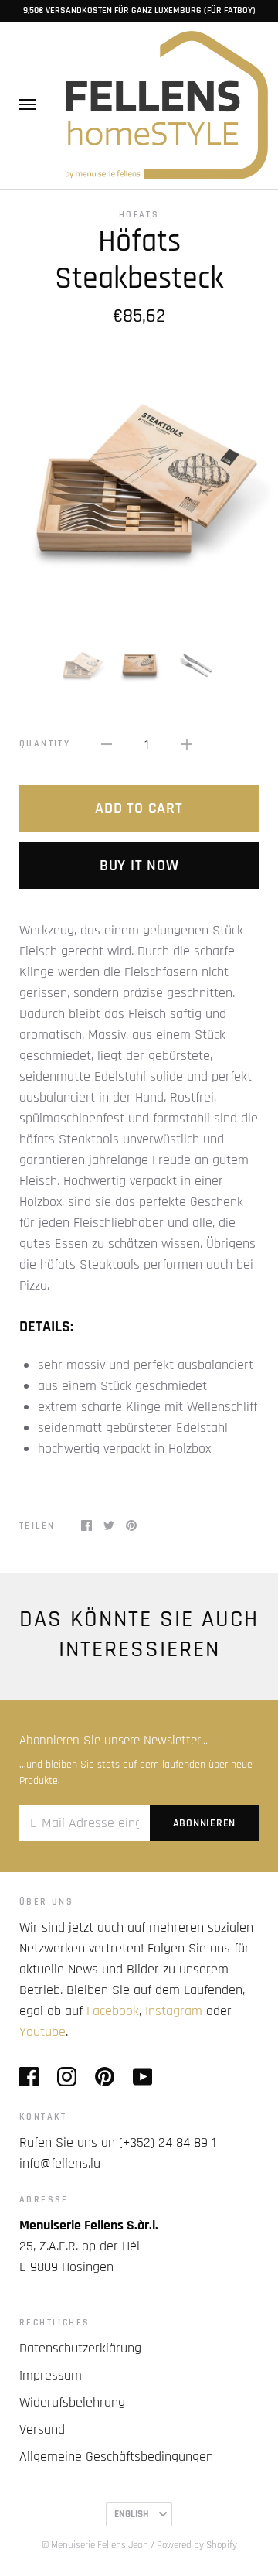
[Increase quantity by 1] (187, 744)
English (131, 2514)
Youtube (42, 2032)
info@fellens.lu (60, 2163)
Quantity (45, 744)
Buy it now (139, 866)
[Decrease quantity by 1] (107, 744)
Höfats (139, 215)
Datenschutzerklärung (80, 2348)
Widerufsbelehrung (72, 2402)
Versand (42, 2429)
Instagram (174, 2011)
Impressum (51, 2375)
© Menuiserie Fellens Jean (95, 2545)
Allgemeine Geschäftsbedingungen (116, 2456)
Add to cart (139, 808)
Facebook (113, 2011)
